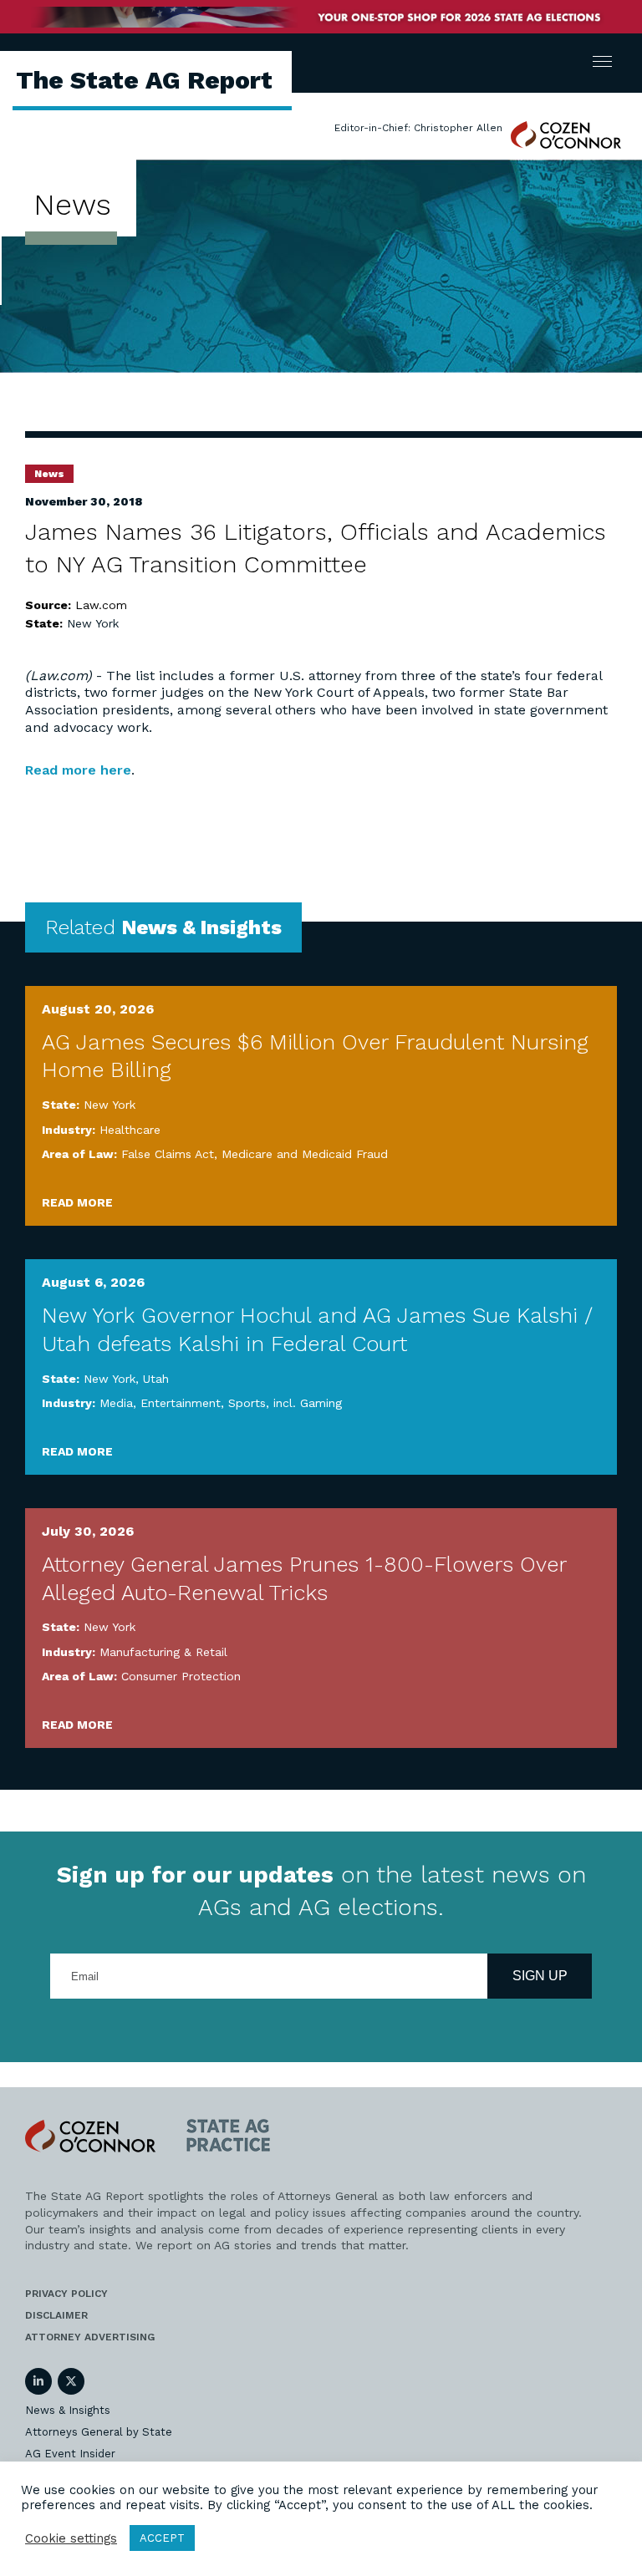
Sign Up (540, 1976)
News (49, 474)
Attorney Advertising (90, 2337)
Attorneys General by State (99, 2432)
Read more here (78, 770)
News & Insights (68, 2410)
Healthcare (130, 1130)
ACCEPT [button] (162, 2538)
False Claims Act (168, 1154)
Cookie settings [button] (71, 2538)
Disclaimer (56, 2315)
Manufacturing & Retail (163, 1652)
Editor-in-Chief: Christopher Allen (418, 128)
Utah (156, 1379)
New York (93, 623)
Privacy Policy (66, 2294)
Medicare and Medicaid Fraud (305, 1154)
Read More (77, 1202)
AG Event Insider (70, 2454)
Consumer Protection (181, 1676)
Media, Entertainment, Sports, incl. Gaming (221, 1403)
